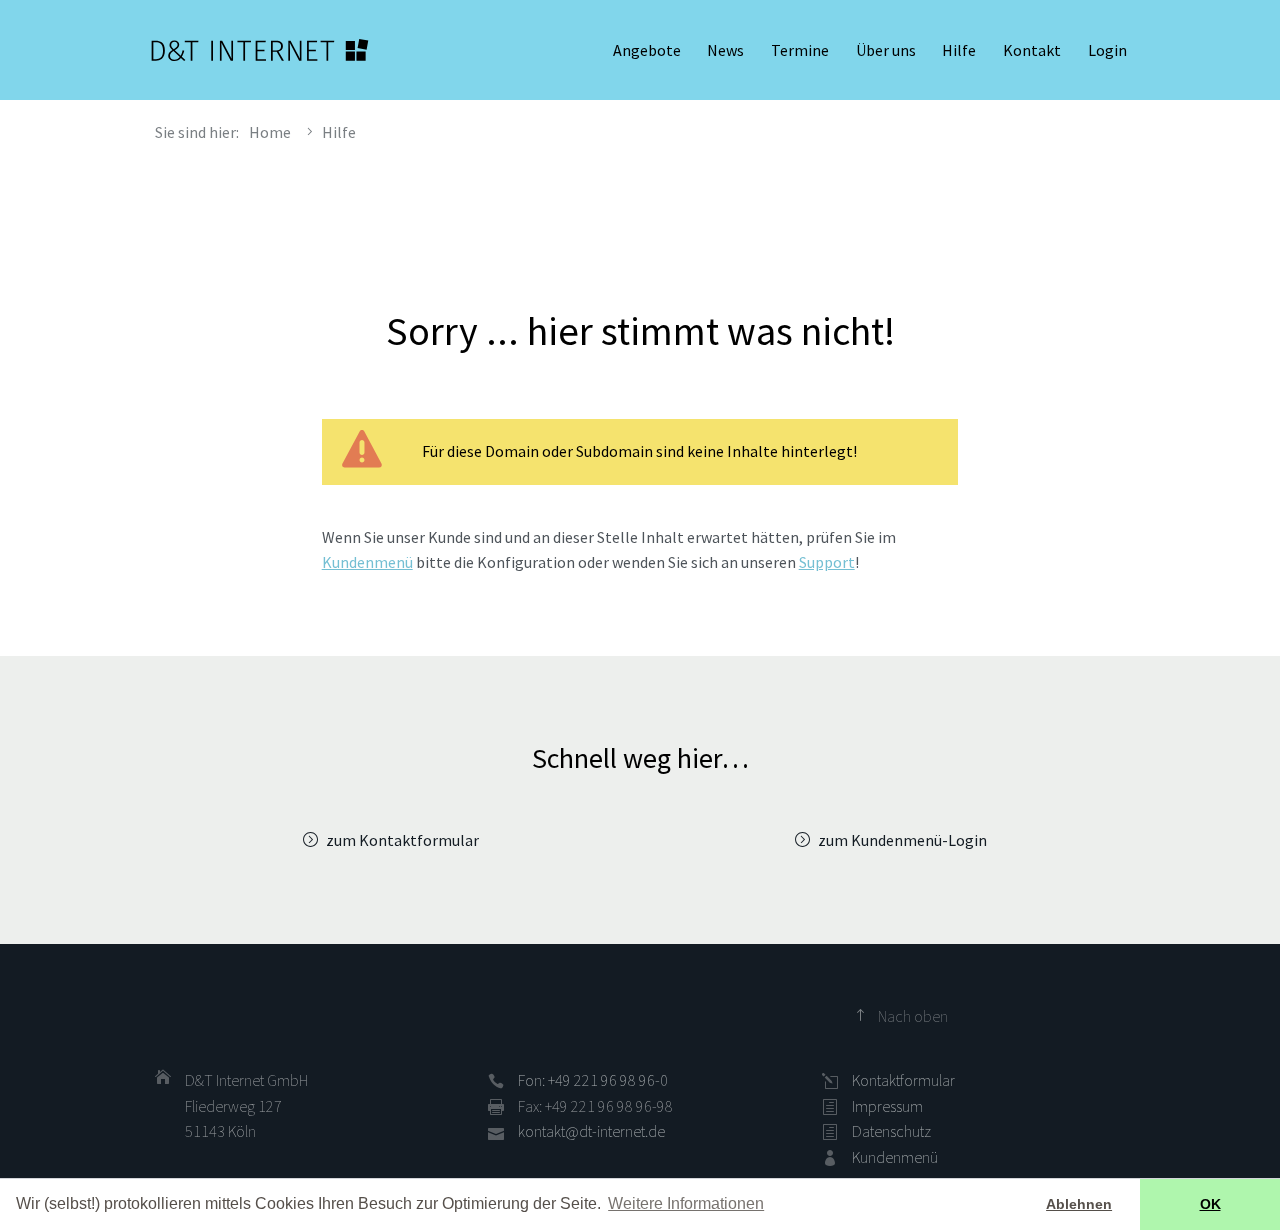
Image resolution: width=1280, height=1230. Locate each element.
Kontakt (1032, 50)
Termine (800, 50)
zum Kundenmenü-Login (902, 840)
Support (827, 562)
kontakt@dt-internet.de (591, 1131)
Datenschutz (891, 1131)
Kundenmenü (367, 562)
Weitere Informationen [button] (686, 1203)
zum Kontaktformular (402, 840)
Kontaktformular (903, 1080)
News (725, 50)
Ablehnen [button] (1079, 1204)
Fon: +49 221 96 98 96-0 (593, 1080)
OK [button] (1210, 1204)
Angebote (647, 50)
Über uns (886, 50)
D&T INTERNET (260, 50)
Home (270, 132)
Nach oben (913, 1016)
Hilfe (959, 50)
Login (1107, 50)
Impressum (887, 1106)
